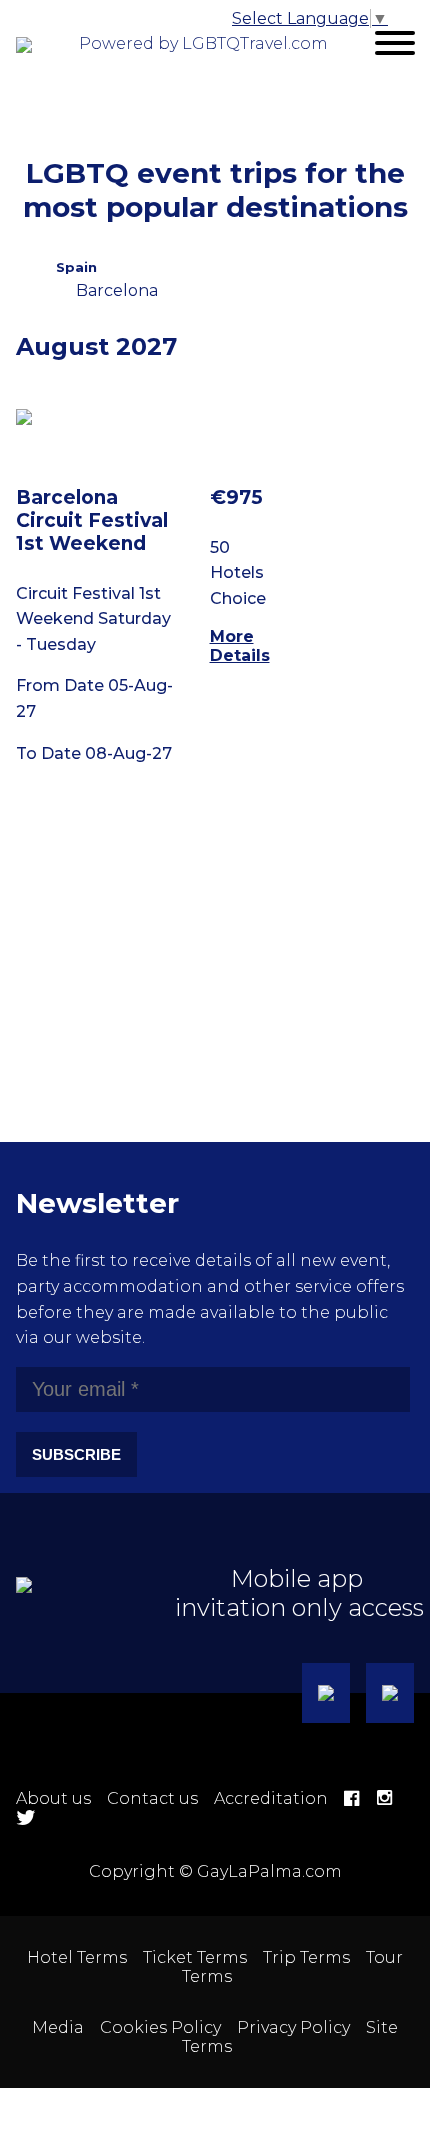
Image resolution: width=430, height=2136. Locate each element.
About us (53, 1798)
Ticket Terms (195, 1957)
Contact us (152, 1798)
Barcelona (117, 290)
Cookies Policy (160, 2027)
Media (58, 2027)
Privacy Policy (293, 2027)
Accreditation (271, 1798)
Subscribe (76, 1454)
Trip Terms (306, 1957)
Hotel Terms (77, 1957)
